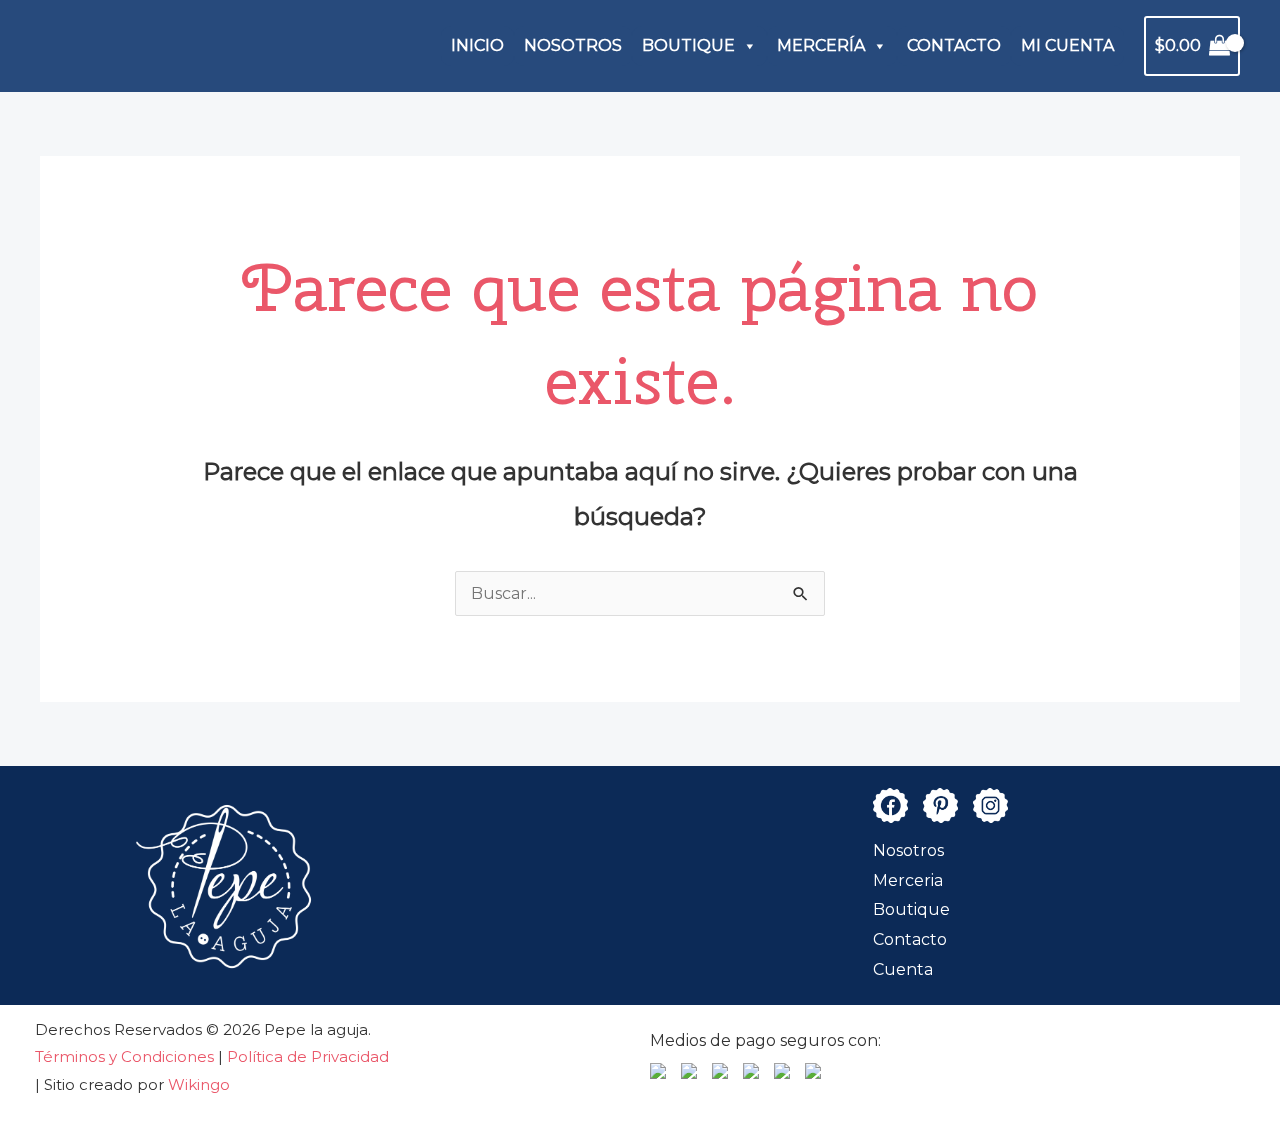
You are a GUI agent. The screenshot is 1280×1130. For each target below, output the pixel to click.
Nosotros (908, 850)
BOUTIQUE (688, 45)
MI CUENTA (1067, 45)
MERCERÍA (821, 45)
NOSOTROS (573, 45)
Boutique (911, 909)
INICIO (477, 45)
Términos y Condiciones (126, 1056)
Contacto (910, 939)
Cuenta (903, 969)
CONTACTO (954, 45)
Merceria (908, 880)
